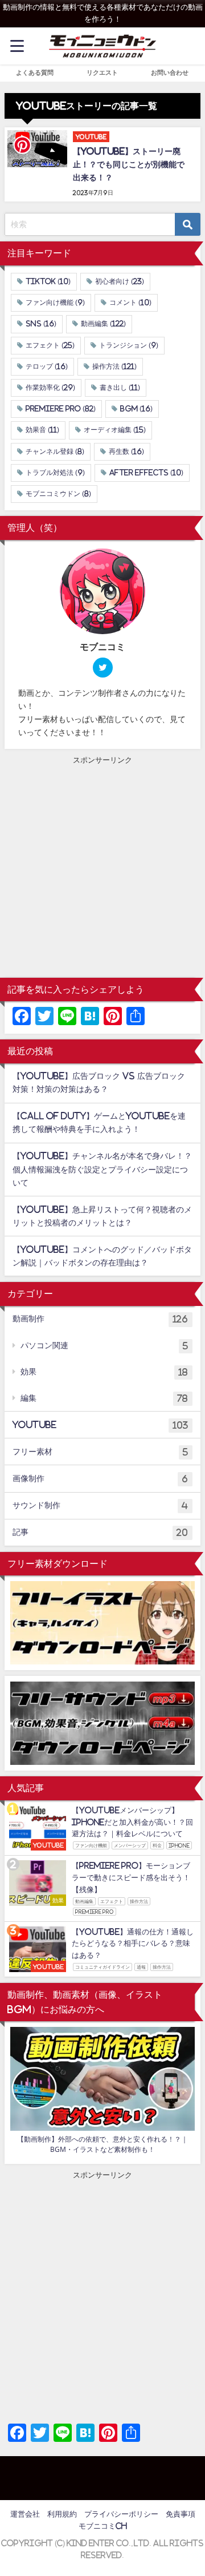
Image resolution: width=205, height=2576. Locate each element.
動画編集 (103, 324)
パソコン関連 (104, 1346)
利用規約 (62, 2514)
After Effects (146, 473)
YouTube (100, 1425)
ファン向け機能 (55, 303)
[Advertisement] (102, 869)
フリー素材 (100, 1452)
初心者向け (120, 281)
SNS (41, 324)
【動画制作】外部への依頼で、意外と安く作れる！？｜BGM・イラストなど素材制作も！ (102, 2144)
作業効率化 (50, 388)
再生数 (126, 451)
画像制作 (100, 1479)
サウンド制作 (100, 1505)
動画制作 (100, 1319)
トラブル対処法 (55, 473)
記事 (100, 1532)
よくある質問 (35, 72)
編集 (104, 1398)
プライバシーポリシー (121, 2514)
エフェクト (50, 345)
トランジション (129, 345)
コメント (130, 303)
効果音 (42, 430)
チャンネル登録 (55, 451)
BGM (136, 409)
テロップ (47, 366)
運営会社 (25, 2514)
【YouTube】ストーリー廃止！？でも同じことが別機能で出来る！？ (129, 164)
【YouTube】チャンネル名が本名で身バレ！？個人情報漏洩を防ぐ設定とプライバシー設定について (102, 1169)
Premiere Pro (61, 409)
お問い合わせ (170, 72)
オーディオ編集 (115, 430)
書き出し (120, 388)
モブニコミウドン (58, 494)
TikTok (48, 281)
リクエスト (102, 72)
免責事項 (181, 2514)
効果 (104, 1372)
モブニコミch (103, 2526)
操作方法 (114, 366)
